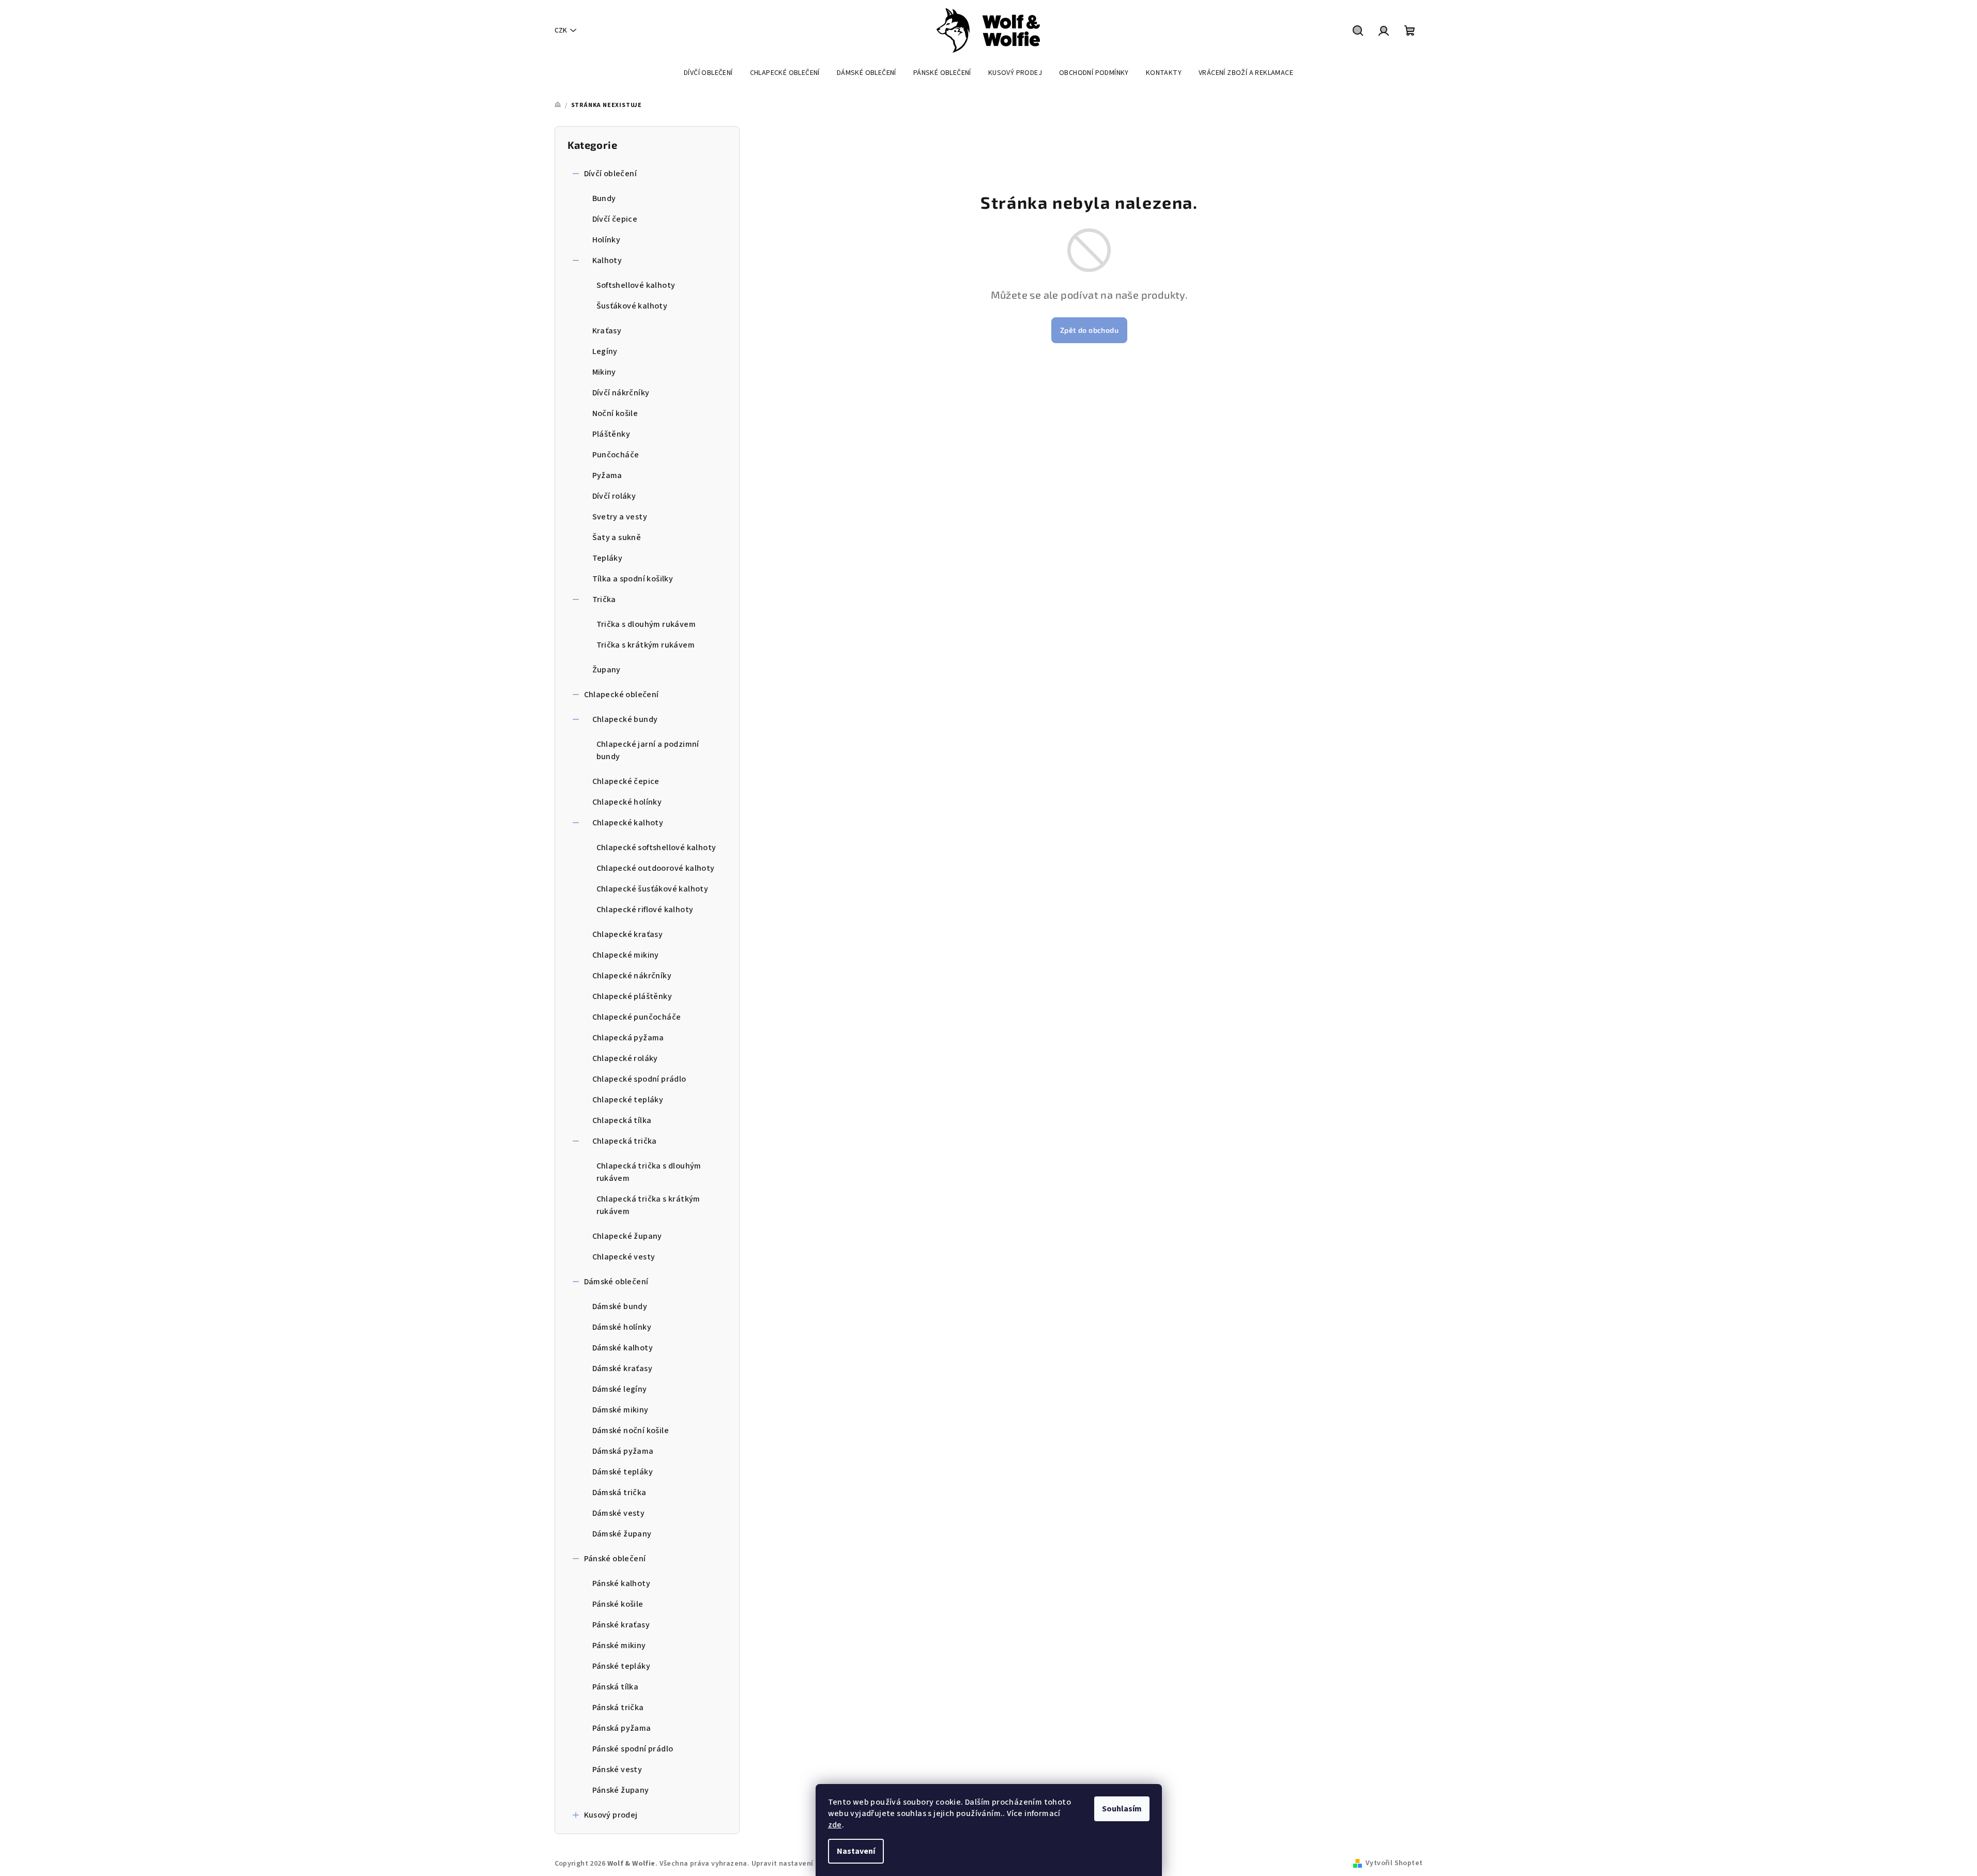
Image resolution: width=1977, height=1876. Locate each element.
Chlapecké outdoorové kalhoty (656, 868)
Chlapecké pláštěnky (632, 996)
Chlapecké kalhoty (628, 823)
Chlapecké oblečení (622, 695)
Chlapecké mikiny (626, 955)
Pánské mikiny (619, 1646)
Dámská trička (619, 1493)
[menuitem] (708, 73)
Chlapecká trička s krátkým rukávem (648, 1205)
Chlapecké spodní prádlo (639, 1079)
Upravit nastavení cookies (796, 1864)
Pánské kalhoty (622, 1583)
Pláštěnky (611, 434)
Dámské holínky (622, 1327)
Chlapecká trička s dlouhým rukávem (649, 1172)
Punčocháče (616, 455)
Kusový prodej (611, 1815)
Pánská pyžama (622, 1728)
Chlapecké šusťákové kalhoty (653, 889)
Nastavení (856, 1851)
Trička (604, 599)
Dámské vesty (619, 1513)
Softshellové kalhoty (636, 285)
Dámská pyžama (623, 1451)
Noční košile (615, 413)
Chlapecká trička (625, 1141)
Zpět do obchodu (1089, 330)
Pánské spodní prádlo (633, 1749)
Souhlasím (1122, 1809)
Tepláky (608, 558)
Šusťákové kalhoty (632, 306)
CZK (561, 30)
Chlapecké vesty (624, 1257)
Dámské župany (622, 1534)
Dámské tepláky (623, 1472)
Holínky (607, 240)
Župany (607, 670)
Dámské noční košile (631, 1431)
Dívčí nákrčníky (621, 393)
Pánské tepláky (622, 1666)
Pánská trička (618, 1708)
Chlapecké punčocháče (637, 1017)
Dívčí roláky (614, 496)
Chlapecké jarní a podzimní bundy (648, 750)
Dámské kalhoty (623, 1348)
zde (835, 1825)
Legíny (605, 351)
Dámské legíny (620, 1389)
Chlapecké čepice (626, 781)
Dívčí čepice (615, 219)
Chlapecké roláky (625, 1058)
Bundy (604, 198)
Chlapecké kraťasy (628, 934)
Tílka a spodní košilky (633, 579)
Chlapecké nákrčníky (632, 976)
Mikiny (604, 372)
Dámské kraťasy (623, 1368)
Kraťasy (607, 331)
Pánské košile (618, 1604)
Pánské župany (621, 1790)
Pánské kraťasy (621, 1625)
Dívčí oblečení (611, 174)
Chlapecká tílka (622, 1120)
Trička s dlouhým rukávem (646, 624)
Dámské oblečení (616, 1282)
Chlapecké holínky (627, 802)
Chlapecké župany (627, 1236)
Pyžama (607, 475)
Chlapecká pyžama (628, 1038)
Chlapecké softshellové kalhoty (656, 848)
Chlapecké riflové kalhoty (645, 910)
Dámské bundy (620, 1306)
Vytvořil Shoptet (1394, 1863)
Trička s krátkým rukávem (646, 645)
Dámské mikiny (620, 1410)
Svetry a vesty (620, 517)
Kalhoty (607, 260)
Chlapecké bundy (625, 719)
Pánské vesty (617, 1770)
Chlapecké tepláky (628, 1100)
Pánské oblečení (615, 1559)
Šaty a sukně (617, 537)
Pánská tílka (616, 1687)
